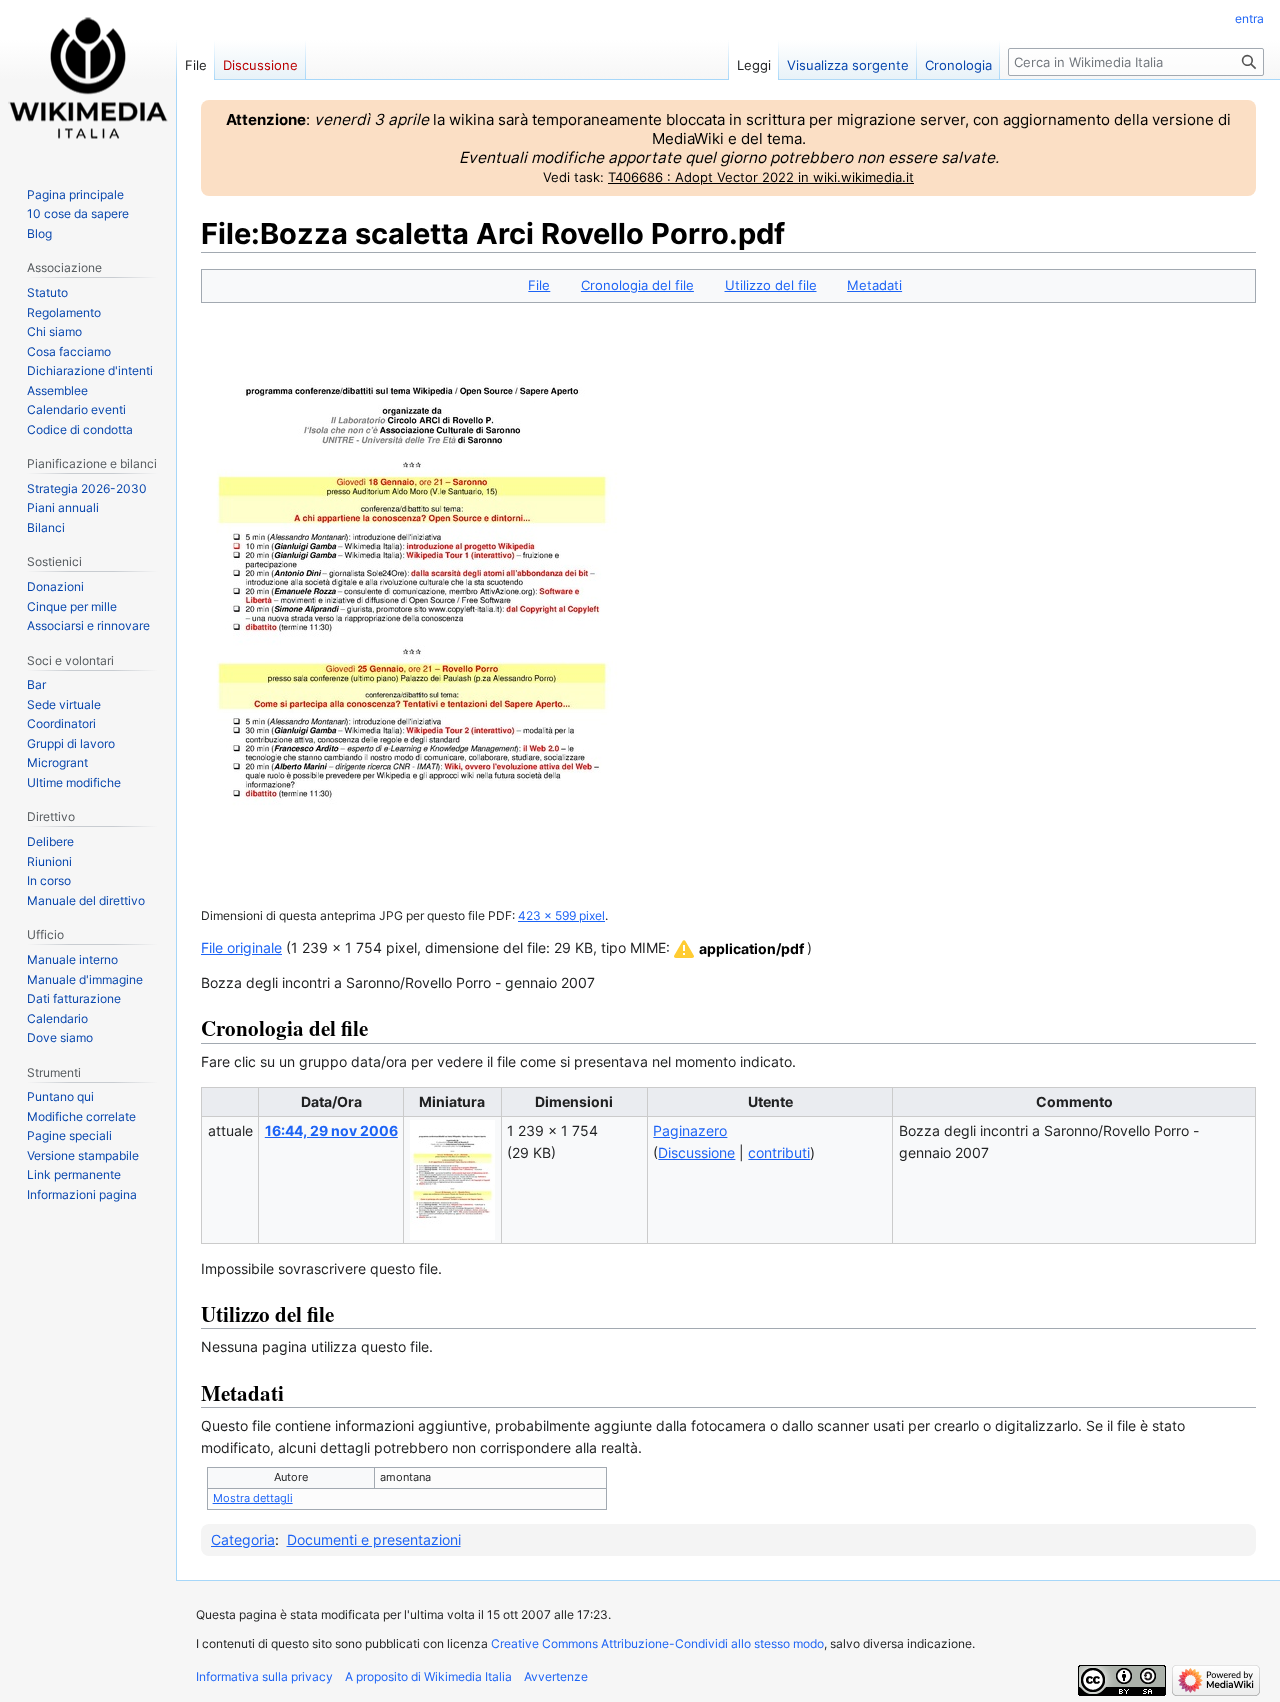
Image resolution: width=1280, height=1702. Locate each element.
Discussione (696, 1152)
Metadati (874, 285)
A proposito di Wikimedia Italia (428, 1676)
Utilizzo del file (771, 285)
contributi (779, 1152)
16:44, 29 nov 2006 (331, 1130)
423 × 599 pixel (561, 916)
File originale (241, 947)
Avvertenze (556, 1676)
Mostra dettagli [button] (253, 1498)
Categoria (243, 1539)
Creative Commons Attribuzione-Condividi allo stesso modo (657, 1643)
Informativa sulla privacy (264, 1676)
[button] (737, 949)
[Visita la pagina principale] (88, 80)
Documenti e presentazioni (374, 1539)
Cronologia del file (637, 285)
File (539, 285)
